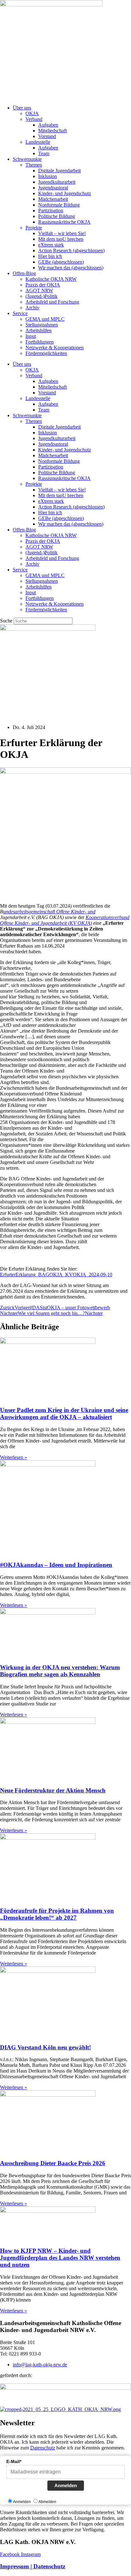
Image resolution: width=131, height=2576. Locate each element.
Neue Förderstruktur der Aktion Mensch (53, 1790)
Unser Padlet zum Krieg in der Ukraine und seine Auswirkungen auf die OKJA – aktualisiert (64, 1413)
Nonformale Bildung (59, 205)
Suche (6, 621)
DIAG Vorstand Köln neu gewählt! (45, 2047)
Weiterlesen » (14, 1457)
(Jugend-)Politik (41, 296)
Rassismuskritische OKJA (64, 222)
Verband (34, 119)
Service (20, 313)
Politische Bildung (57, 216)
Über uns (22, 108)
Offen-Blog (24, 273)
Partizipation (51, 210)
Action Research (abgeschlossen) (71, 250)
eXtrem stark (51, 245)
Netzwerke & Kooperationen (55, 348)
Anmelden (66, 2485)
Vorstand (47, 136)
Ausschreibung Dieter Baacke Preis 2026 (53, 2163)
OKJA (32, 113)
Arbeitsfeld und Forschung (52, 302)
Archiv (32, 308)
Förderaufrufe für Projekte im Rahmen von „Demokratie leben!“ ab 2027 (57, 1914)
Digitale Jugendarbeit (59, 171)
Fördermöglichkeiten (46, 353)
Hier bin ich (50, 256)
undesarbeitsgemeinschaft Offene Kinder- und (49, 912)
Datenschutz (43, 2448)
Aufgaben (48, 125)
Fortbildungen (40, 342)
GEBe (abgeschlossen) (61, 262)
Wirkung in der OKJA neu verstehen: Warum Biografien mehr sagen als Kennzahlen (60, 1671)
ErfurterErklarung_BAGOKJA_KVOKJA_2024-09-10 (56, 1275)
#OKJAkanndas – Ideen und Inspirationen (56, 1565)
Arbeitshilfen (38, 330)
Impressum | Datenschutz (33, 2566)
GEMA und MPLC (45, 319)
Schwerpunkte (27, 159)
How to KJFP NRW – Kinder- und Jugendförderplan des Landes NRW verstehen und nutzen (60, 2258)
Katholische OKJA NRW (51, 279)
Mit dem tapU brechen (61, 239)
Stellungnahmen (42, 325)
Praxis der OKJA (43, 285)
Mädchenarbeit (53, 199)
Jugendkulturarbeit (57, 182)
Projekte (34, 228)
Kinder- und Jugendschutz (65, 193)
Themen (34, 165)
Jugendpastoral (53, 188)
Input (31, 336)
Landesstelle (38, 142)
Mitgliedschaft (52, 131)
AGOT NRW (39, 290)
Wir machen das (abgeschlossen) (71, 268)
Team (44, 153)
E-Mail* (14, 2461)
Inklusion (48, 176)
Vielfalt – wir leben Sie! (62, 233)
